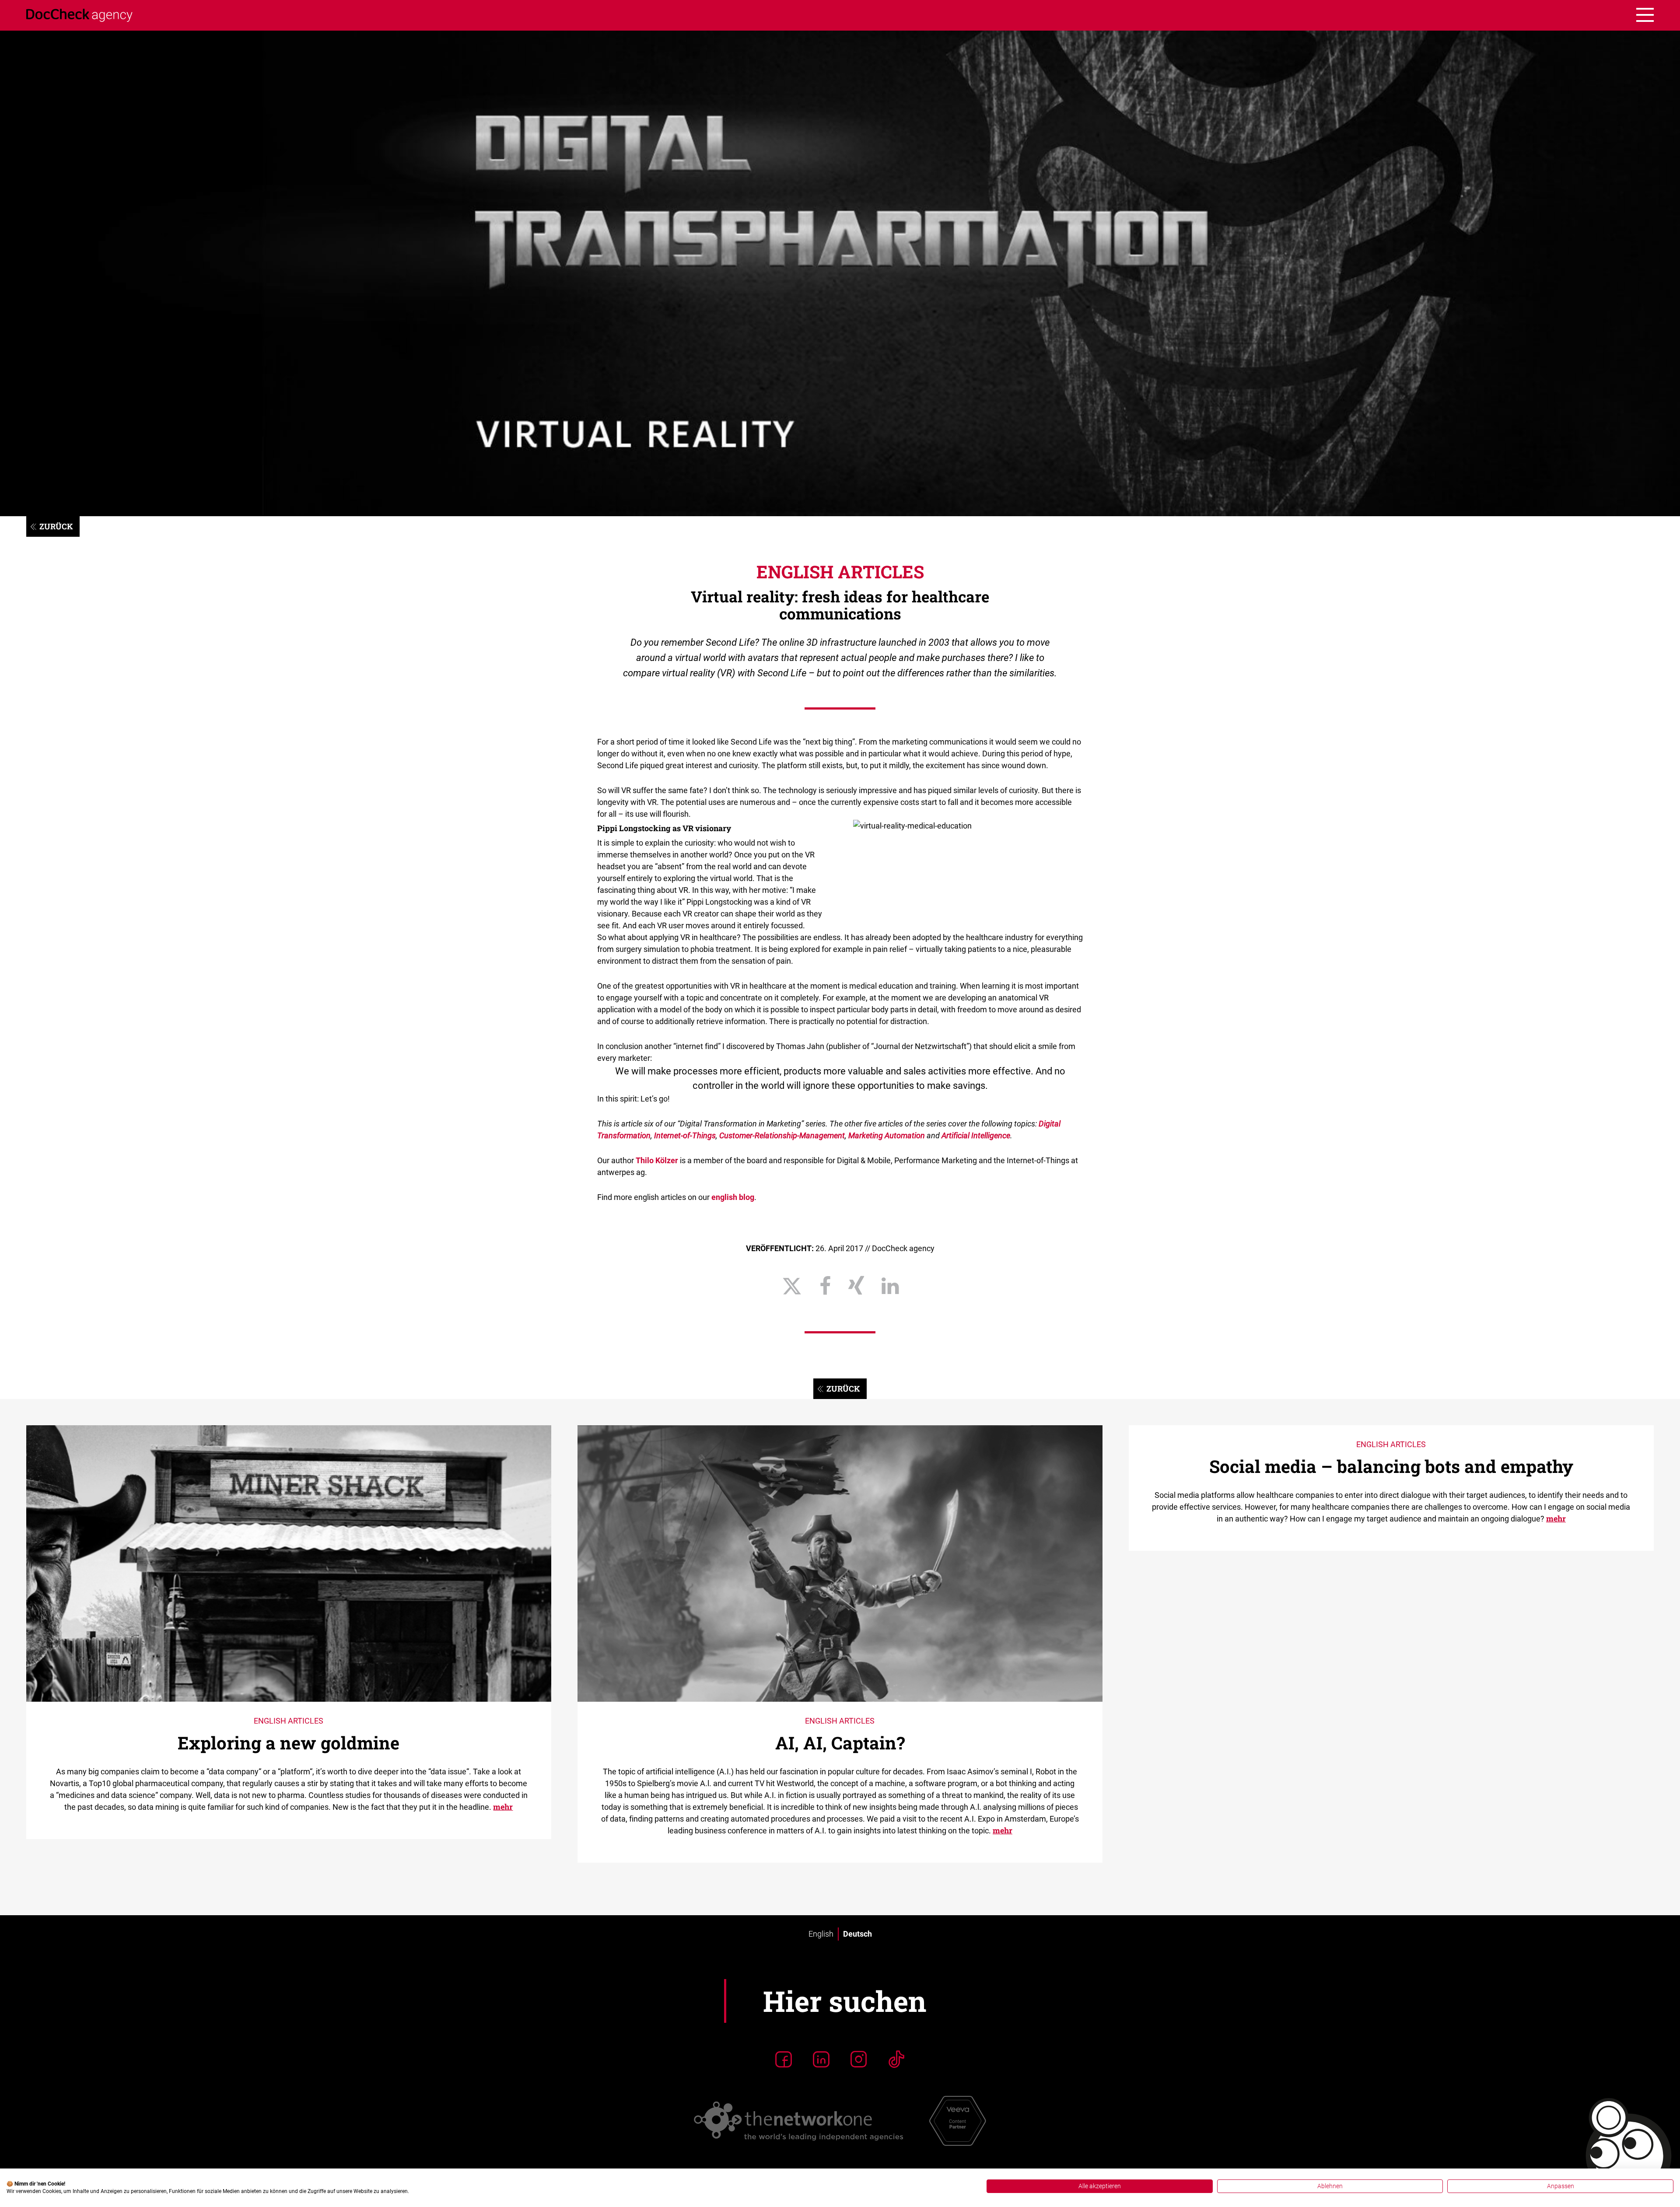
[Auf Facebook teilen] (825, 1286)
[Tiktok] (896, 2059)
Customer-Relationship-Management (782, 1135)
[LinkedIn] (821, 2059)
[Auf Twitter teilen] (792, 1286)
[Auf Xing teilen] (856, 1286)
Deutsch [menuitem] (857, 1934)
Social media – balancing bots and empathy (1391, 1466)
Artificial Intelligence (976, 1135)
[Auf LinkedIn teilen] (890, 1286)
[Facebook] (784, 2059)
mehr (503, 1807)
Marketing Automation (887, 1135)
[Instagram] (859, 2059)
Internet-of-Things (685, 1135)
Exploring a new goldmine (289, 1743)
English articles (840, 572)
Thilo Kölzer (657, 1160)
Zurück (56, 526)
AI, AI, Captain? (840, 1743)
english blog (733, 1197)
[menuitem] (821, 1934)
